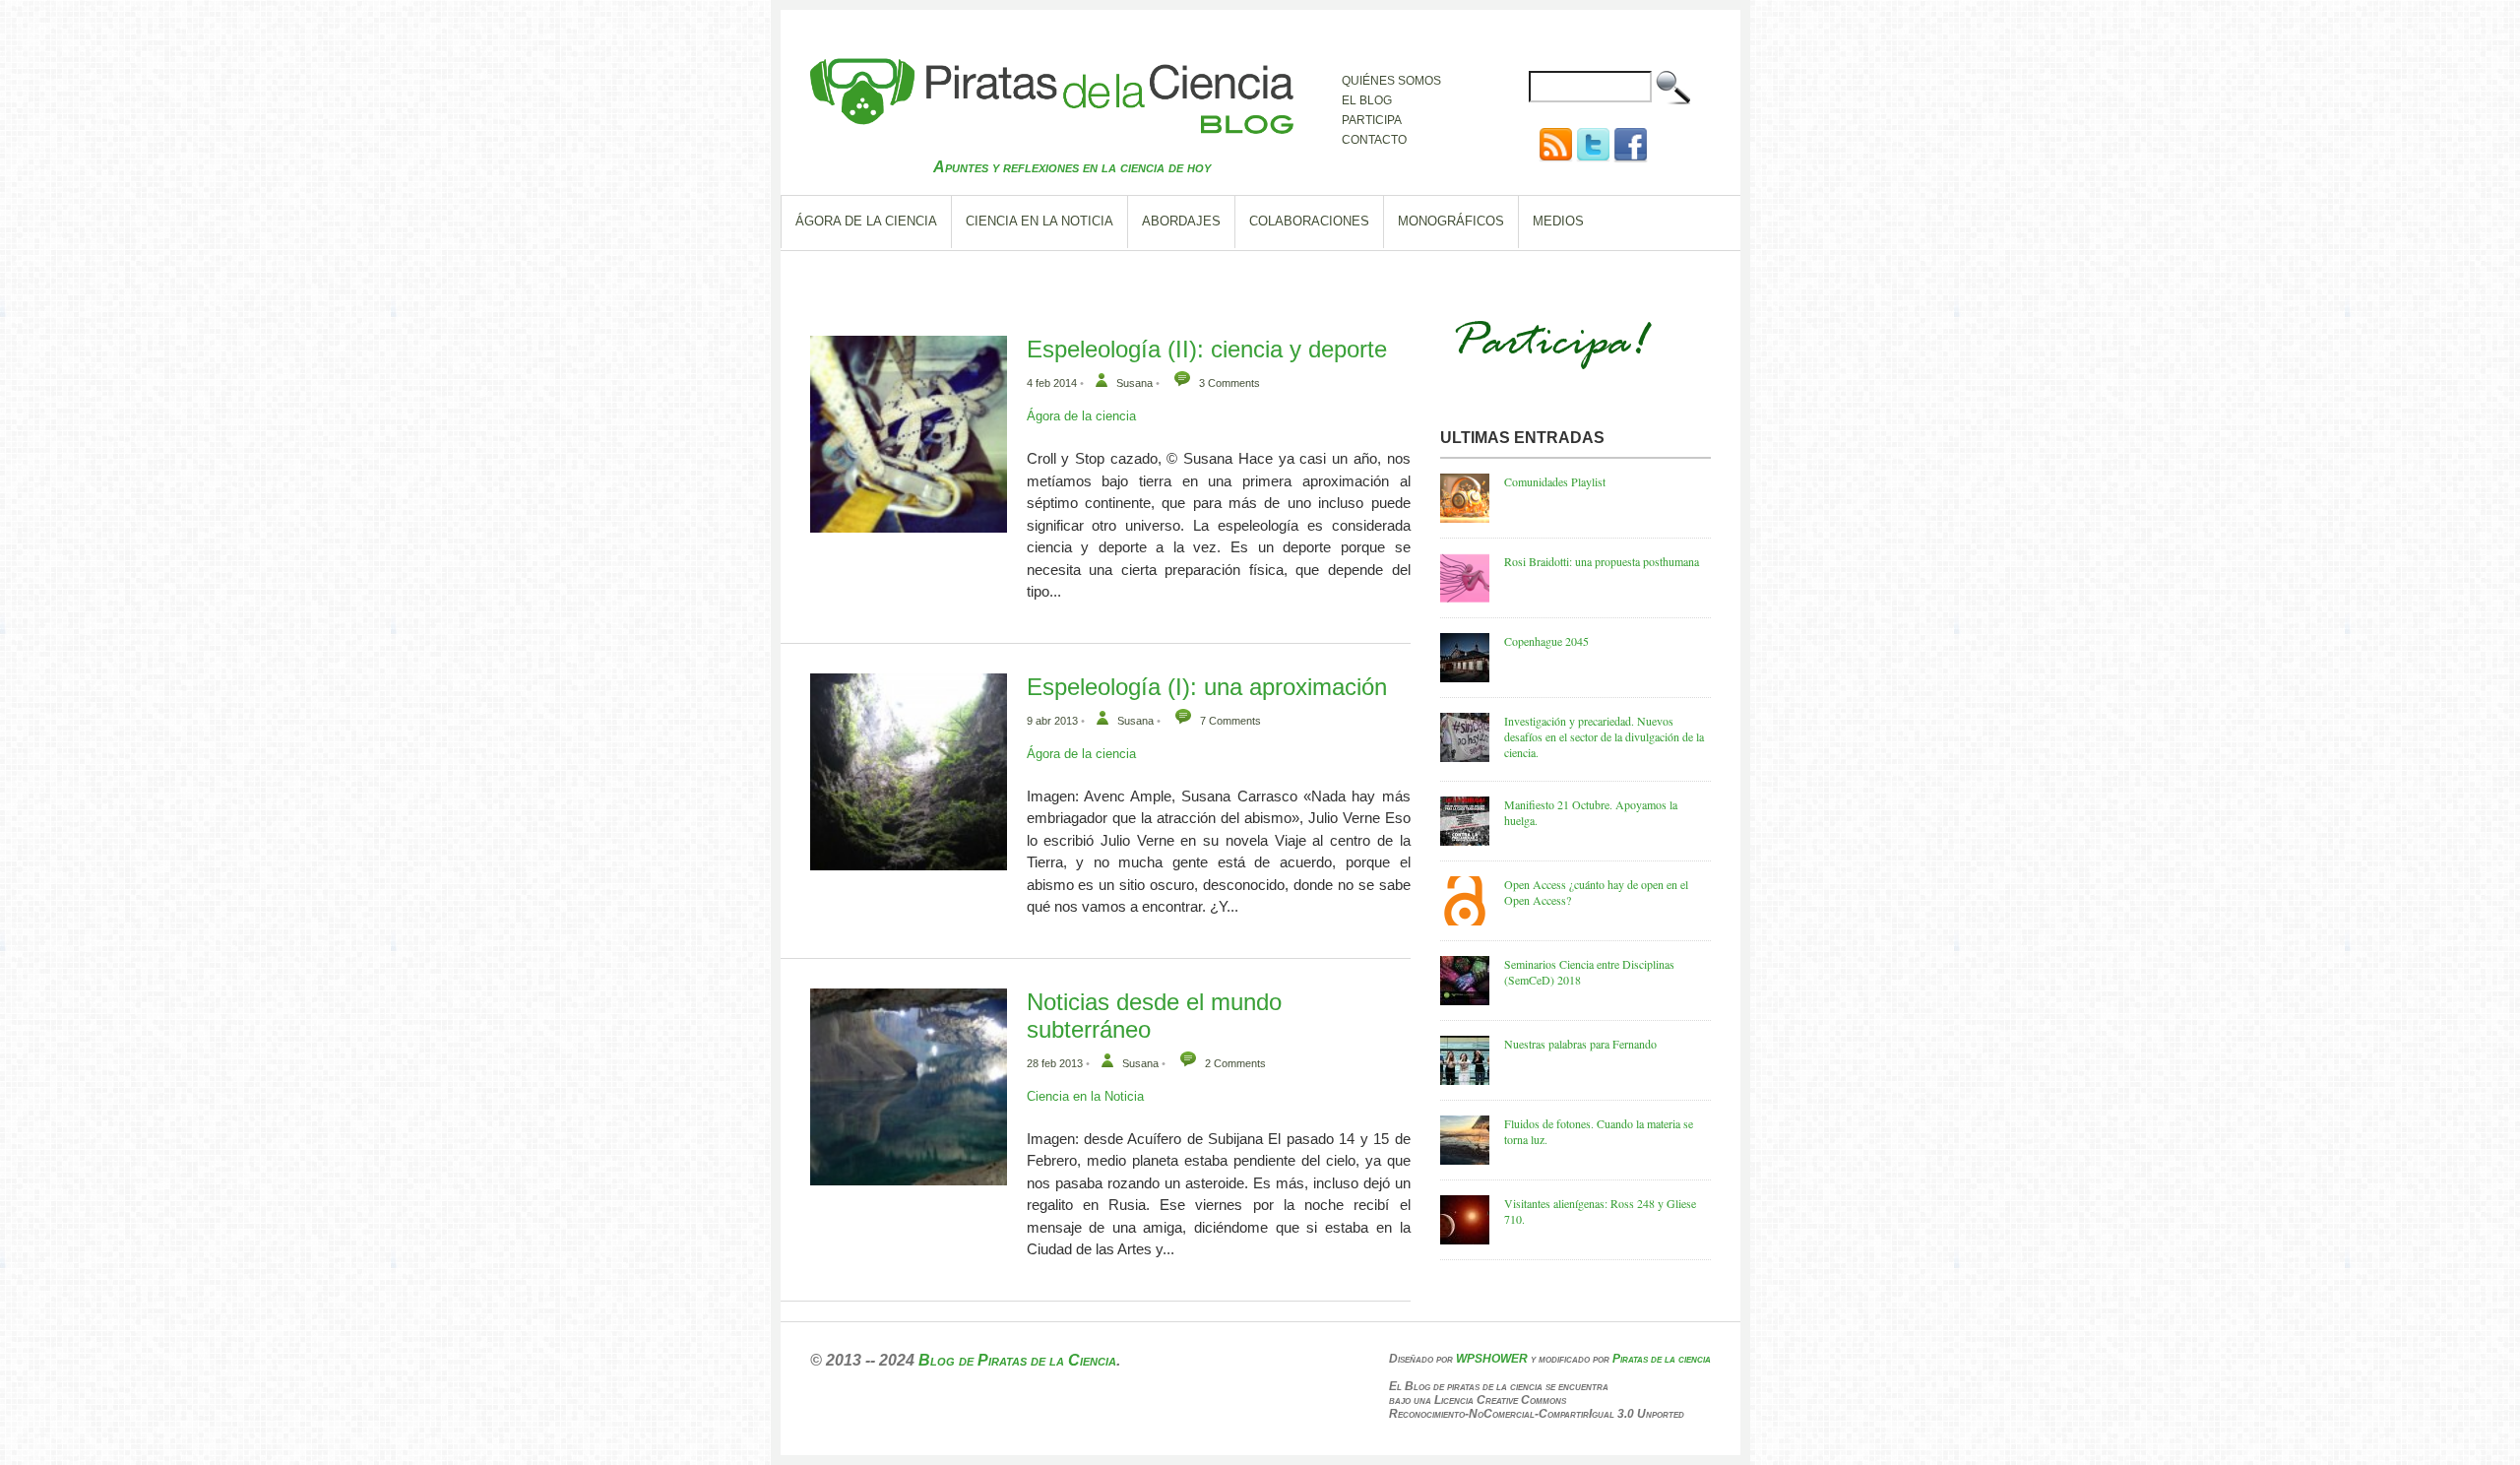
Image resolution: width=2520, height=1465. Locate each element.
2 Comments (1235, 1063)
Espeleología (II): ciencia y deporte (1207, 349)
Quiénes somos (1391, 81)
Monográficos (1451, 221)
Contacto (1374, 140)
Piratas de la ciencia (1662, 1359)
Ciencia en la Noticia (1039, 221)
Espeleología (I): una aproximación (1207, 687)
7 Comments (1230, 721)
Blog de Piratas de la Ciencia (1017, 1360)
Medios (1558, 221)
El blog (1367, 100)
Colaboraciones (1309, 221)
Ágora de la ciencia (866, 221)
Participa (1372, 120)
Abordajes (1181, 221)
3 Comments (1229, 383)
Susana (1134, 383)
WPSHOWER (1492, 1359)
